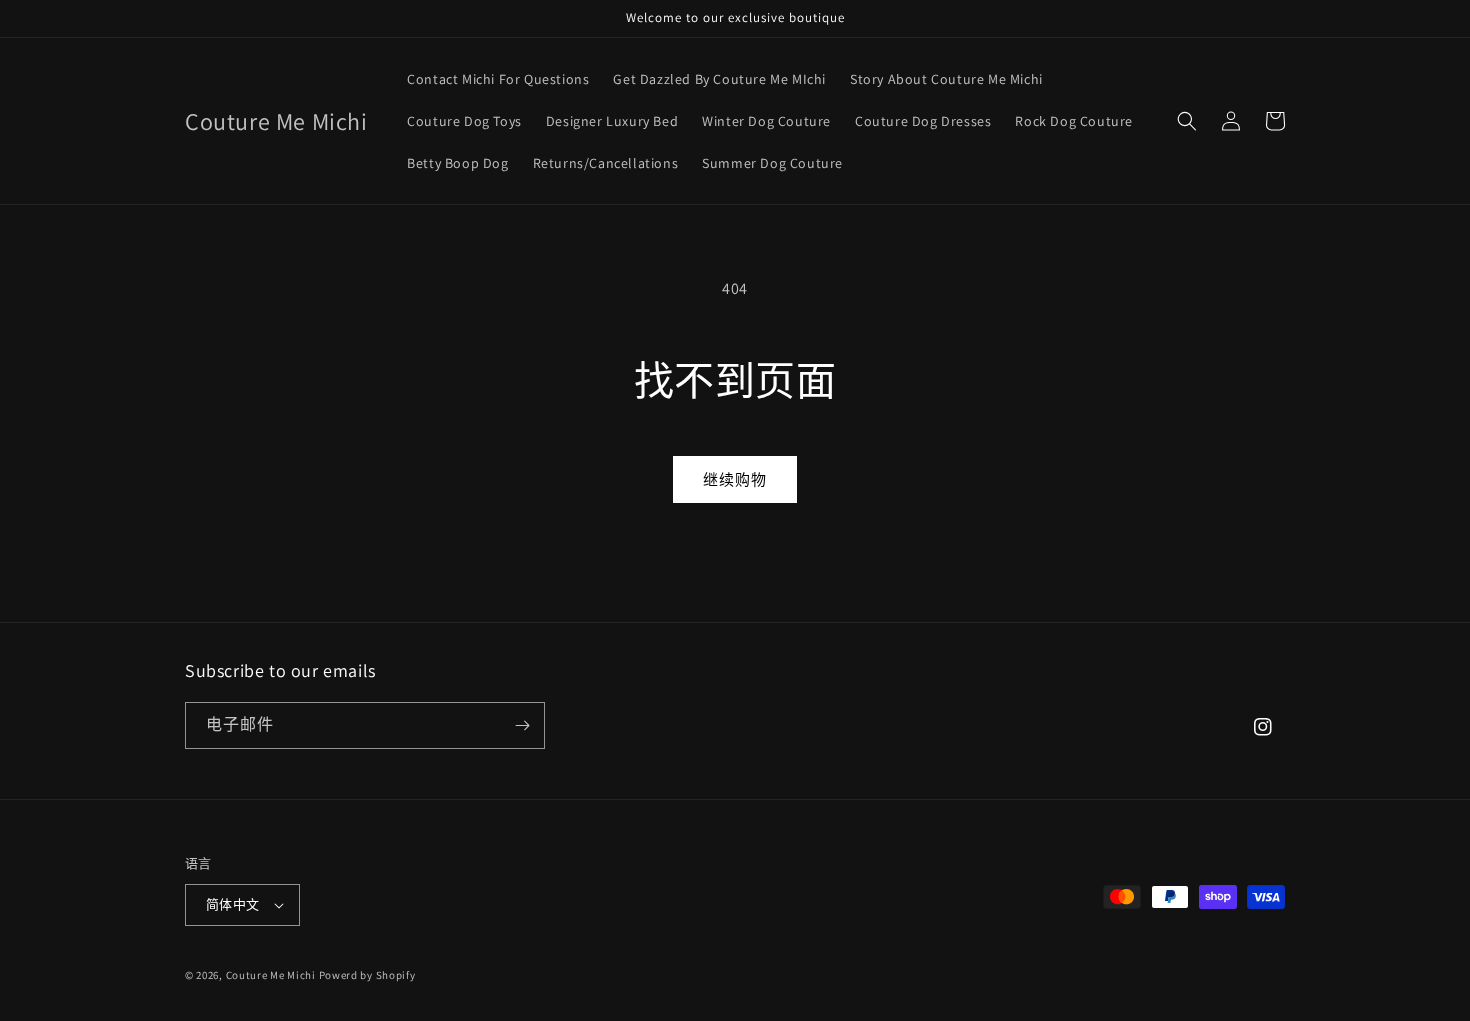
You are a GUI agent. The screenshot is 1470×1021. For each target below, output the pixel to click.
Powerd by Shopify (367, 975)
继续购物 (735, 479)
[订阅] (522, 725)
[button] (1187, 121)
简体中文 (233, 904)
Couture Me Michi (272, 975)
